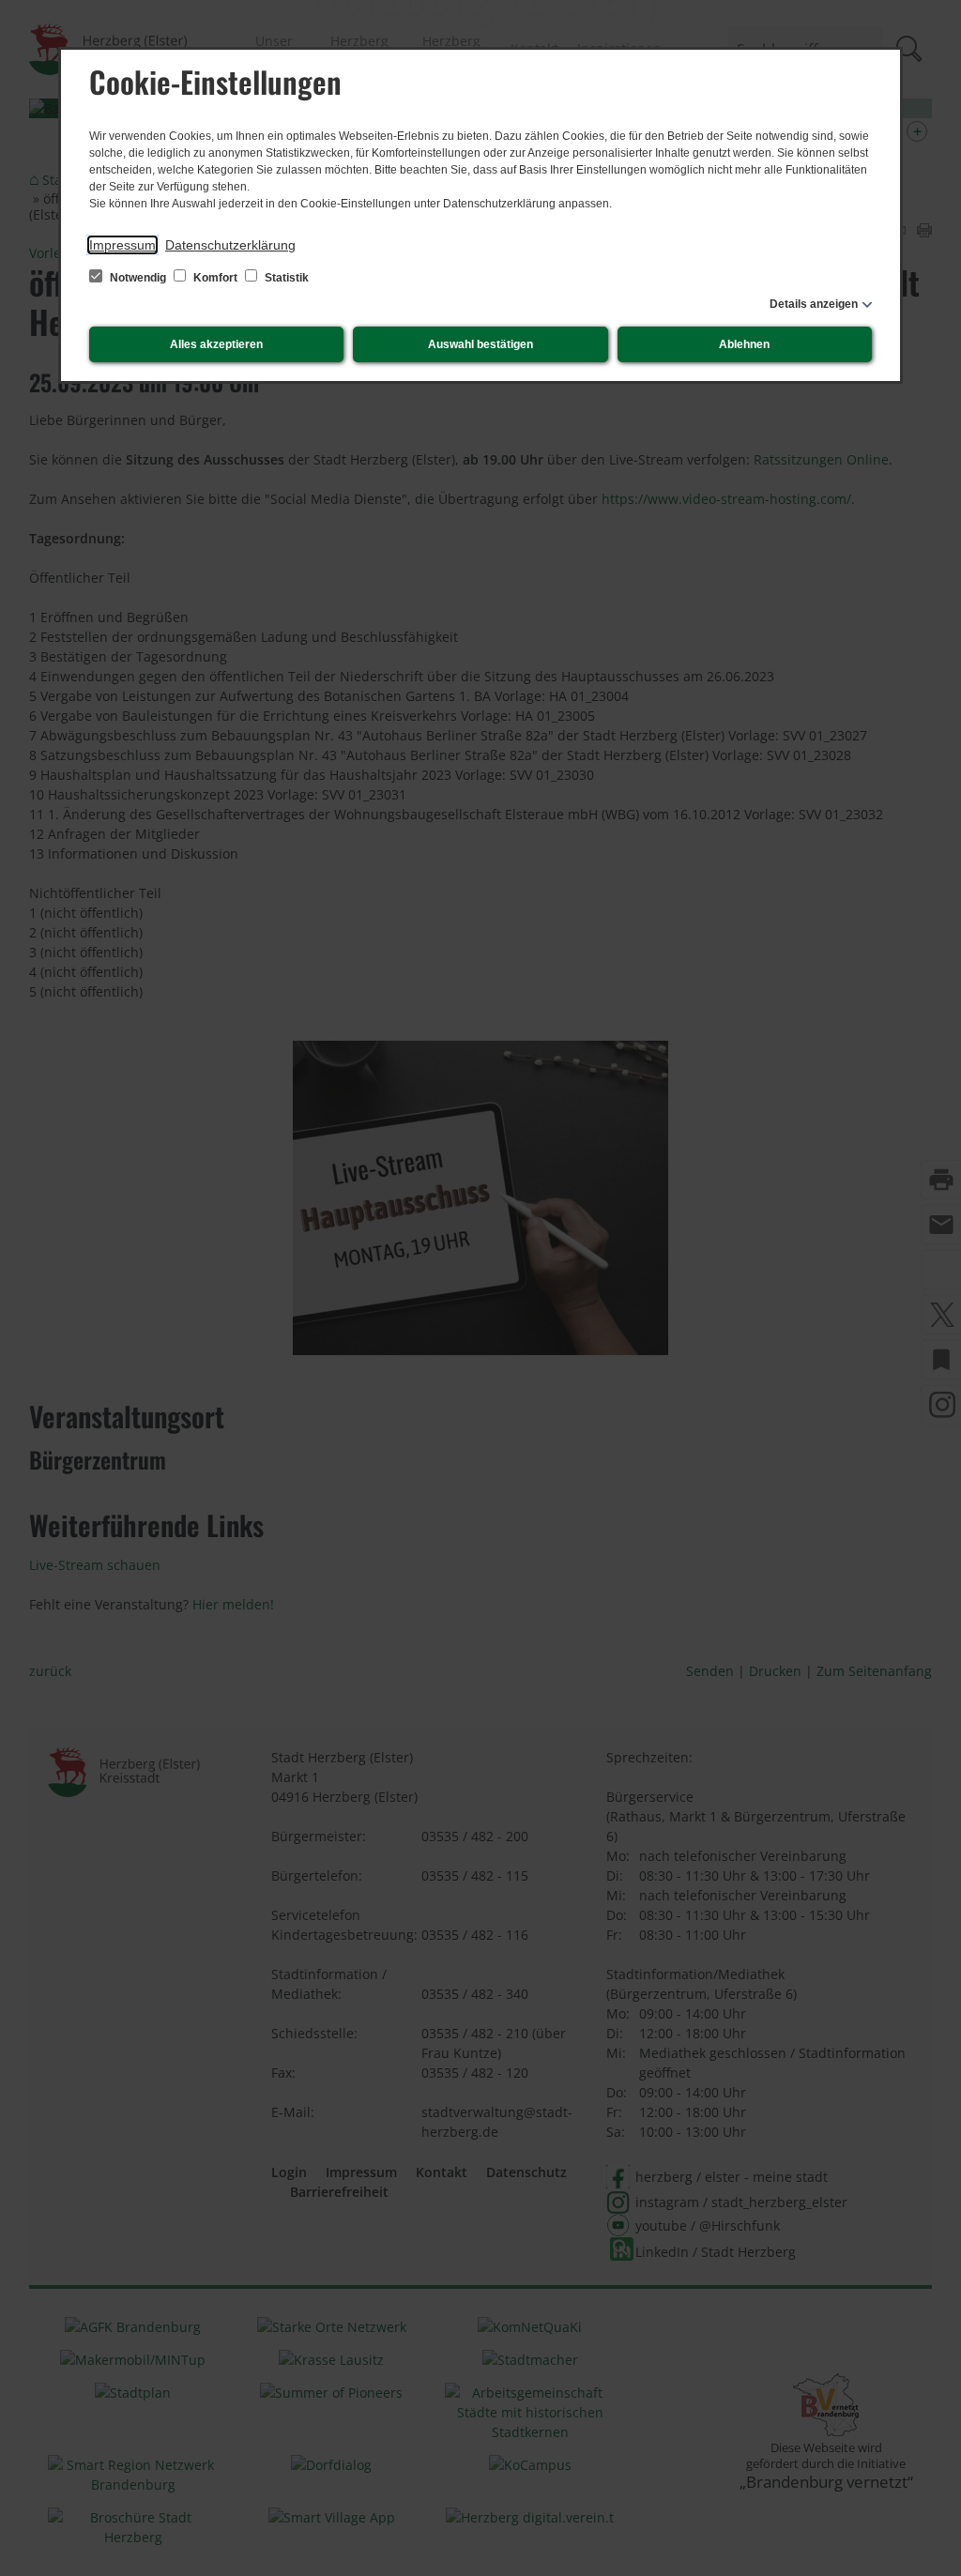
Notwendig (138, 278)
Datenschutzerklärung (230, 245)
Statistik (285, 278)
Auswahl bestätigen (480, 344)
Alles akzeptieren (216, 344)
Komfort (215, 278)
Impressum (122, 245)
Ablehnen (744, 344)
